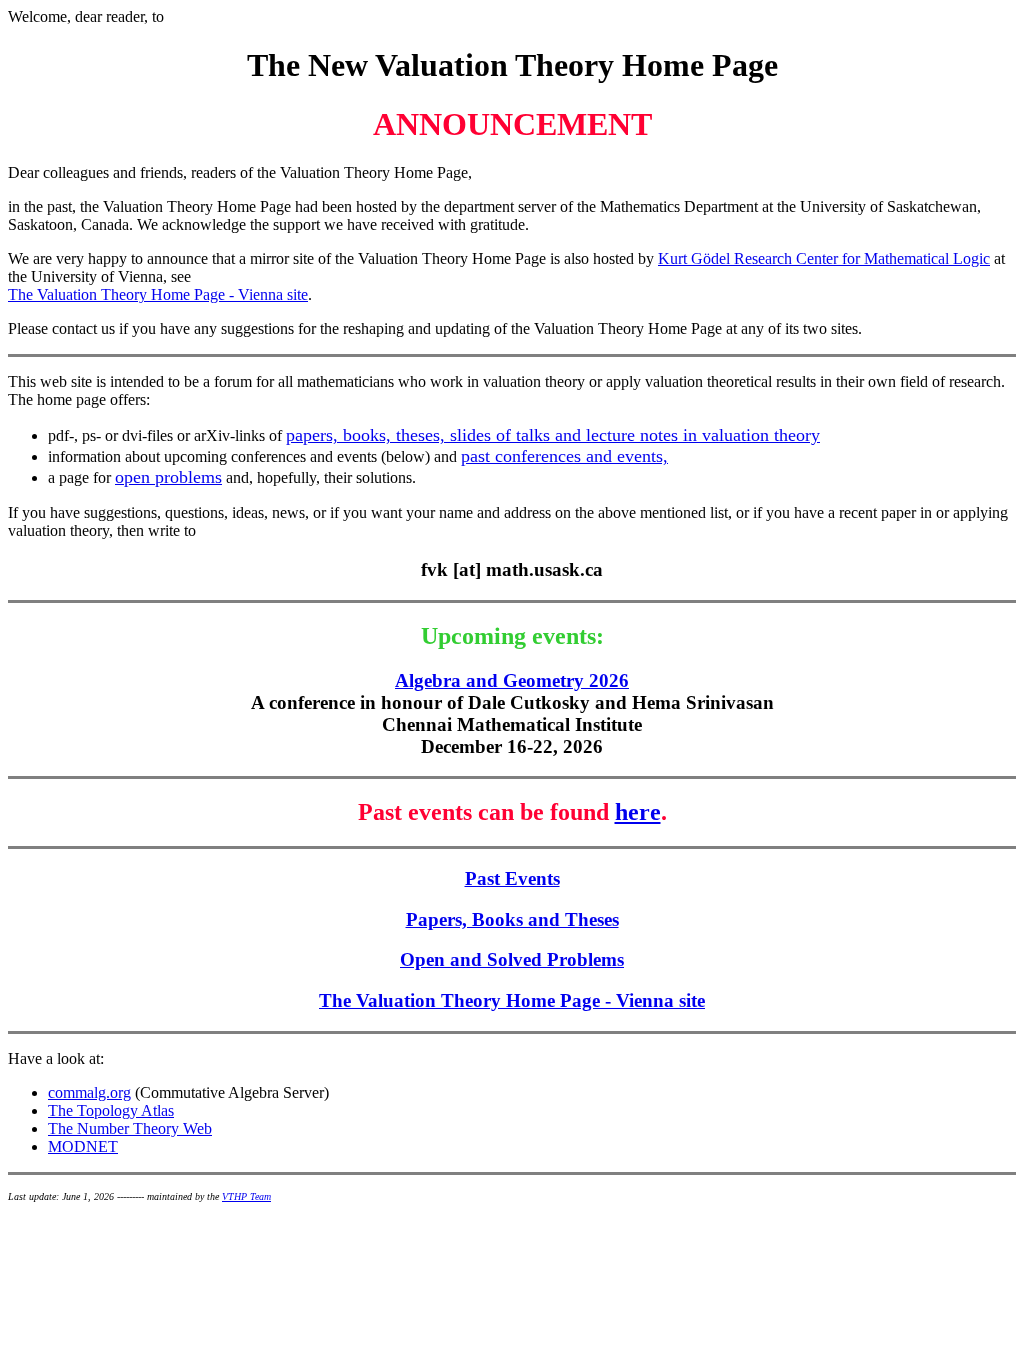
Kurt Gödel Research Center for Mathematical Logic (824, 258)
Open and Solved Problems (512, 959)
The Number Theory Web (130, 1128)
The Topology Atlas (111, 1110)
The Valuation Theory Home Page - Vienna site (158, 294)
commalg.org (89, 1092)
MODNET (83, 1146)
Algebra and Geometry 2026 (512, 680)
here (638, 812)
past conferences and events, (564, 456)
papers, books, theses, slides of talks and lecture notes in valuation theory (553, 435)
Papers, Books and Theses (512, 919)
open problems (168, 477)
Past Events (512, 878)
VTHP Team (246, 1196)
